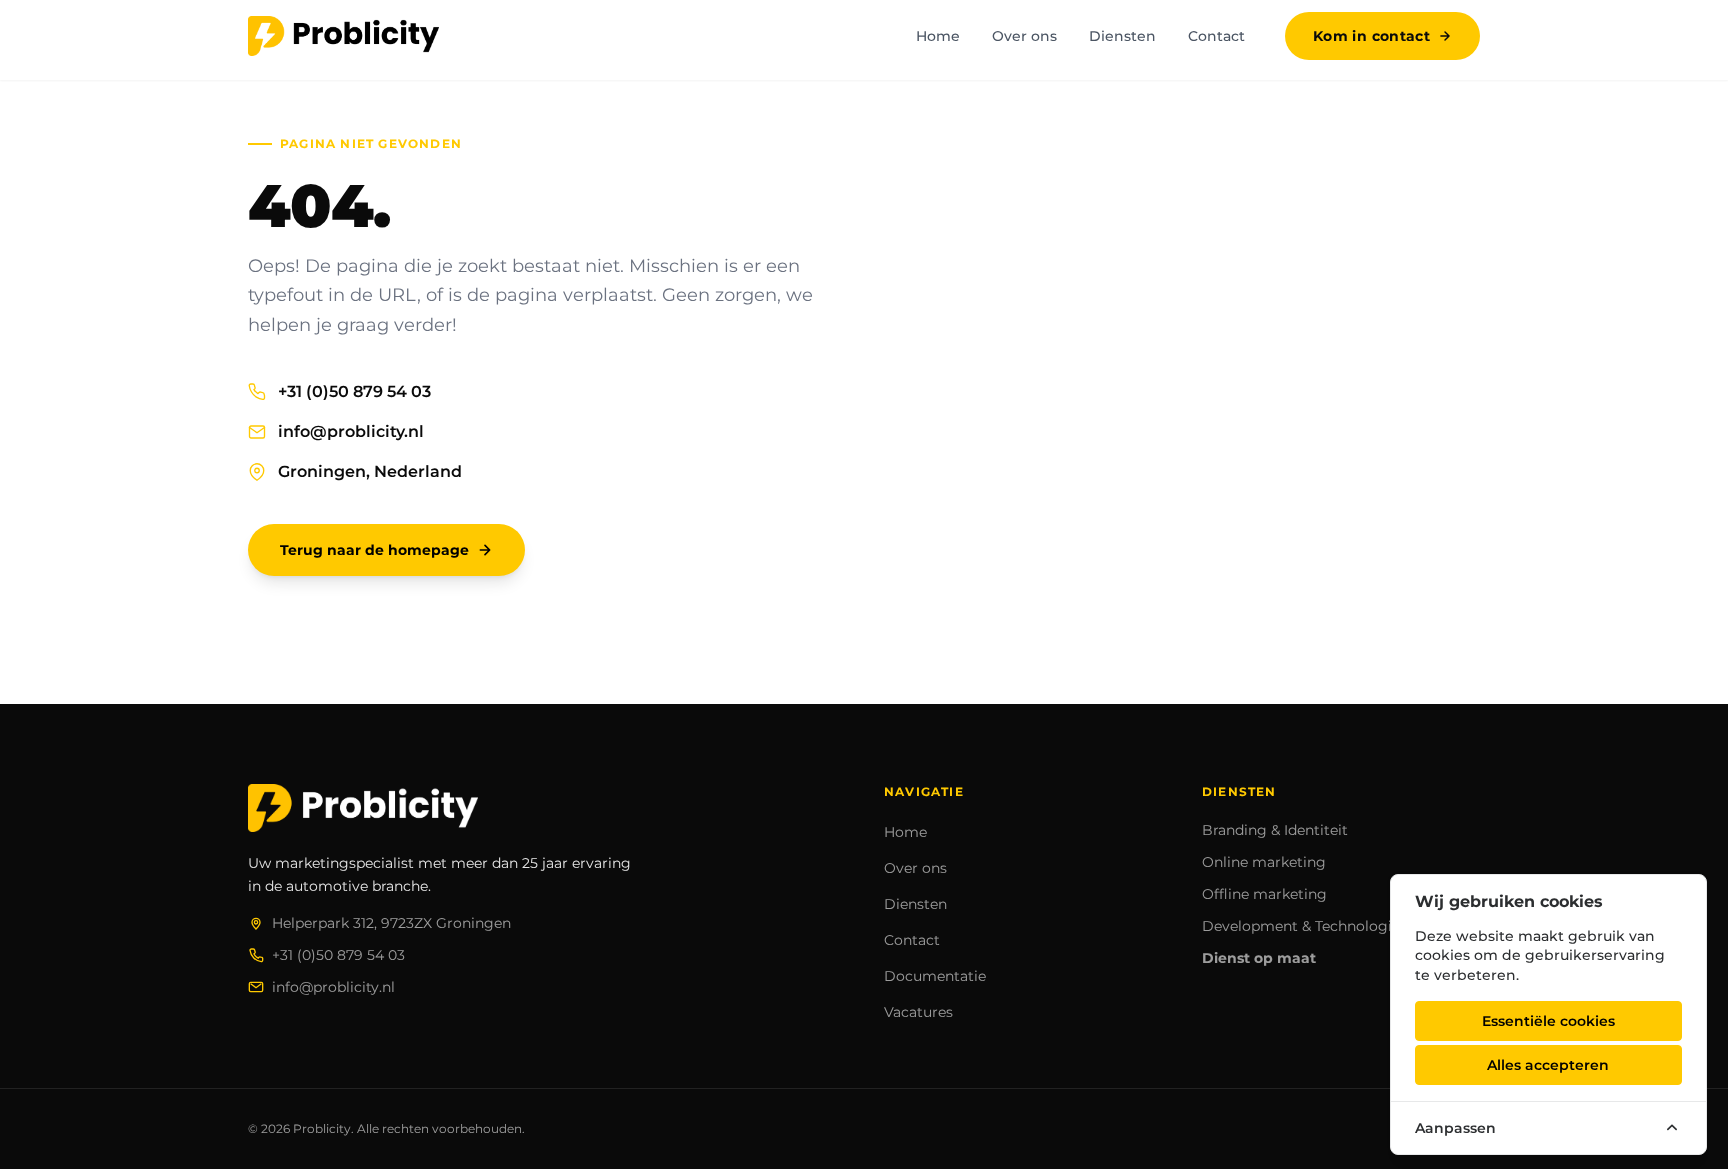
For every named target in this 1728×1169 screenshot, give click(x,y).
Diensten (1122, 36)
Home (938, 36)
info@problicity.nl (351, 431)
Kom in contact (1371, 36)
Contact (1216, 36)
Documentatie (935, 976)
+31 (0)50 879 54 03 (354, 391)
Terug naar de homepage (374, 550)
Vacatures (918, 1012)
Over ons (1024, 36)
